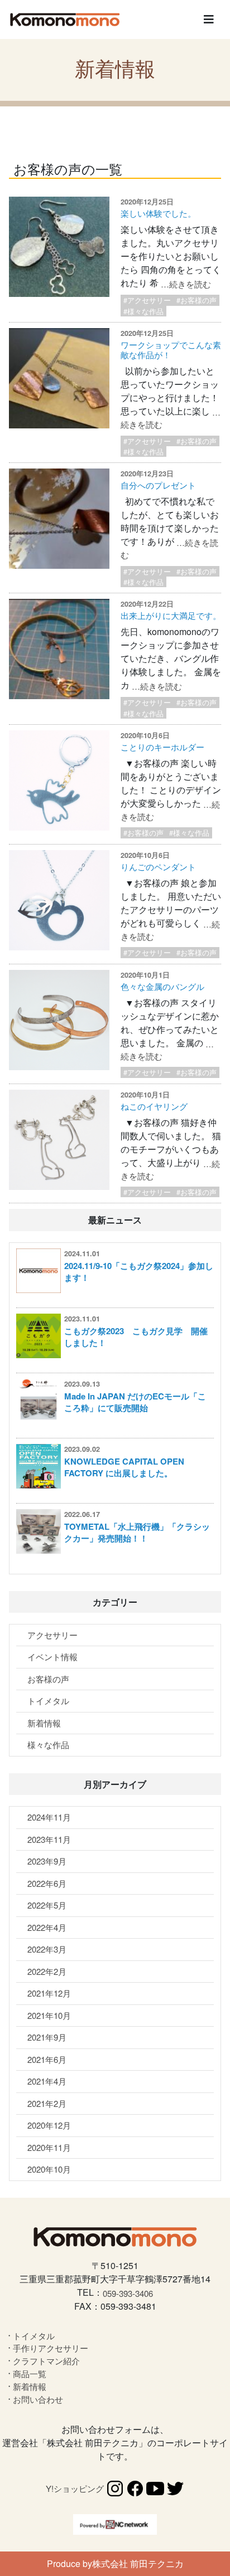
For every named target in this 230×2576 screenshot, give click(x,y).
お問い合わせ (38, 2399)
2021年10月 (49, 2015)
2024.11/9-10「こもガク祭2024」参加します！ (139, 1272)
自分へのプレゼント (158, 485)
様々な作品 (48, 1745)
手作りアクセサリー (51, 2348)
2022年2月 (47, 1971)
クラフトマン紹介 (46, 2361)
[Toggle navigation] (209, 19)
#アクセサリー (147, 300)
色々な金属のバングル (162, 986)
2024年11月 (49, 1817)
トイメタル (48, 1701)
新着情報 (44, 1723)
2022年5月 (47, 1905)
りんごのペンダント (158, 867)
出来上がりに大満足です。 (171, 615)
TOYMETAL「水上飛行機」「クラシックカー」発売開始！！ (137, 1532)
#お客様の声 (197, 300)
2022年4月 (47, 1927)
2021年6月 (47, 2059)
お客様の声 (48, 1679)
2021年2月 (47, 2103)
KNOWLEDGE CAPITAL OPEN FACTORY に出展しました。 (124, 1467)
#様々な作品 (143, 311)
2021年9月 (47, 2037)
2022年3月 (47, 1949)
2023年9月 (47, 1861)
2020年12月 (49, 2125)
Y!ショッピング (75, 2488)
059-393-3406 (128, 2293)
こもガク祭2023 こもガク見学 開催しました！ (136, 1337)
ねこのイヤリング (154, 1106)
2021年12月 (49, 1993)
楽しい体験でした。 (158, 213)
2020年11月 (49, 2147)
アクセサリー (52, 1635)
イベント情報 (52, 1657)
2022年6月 (47, 1883)
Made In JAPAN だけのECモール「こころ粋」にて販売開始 (135, 1402)
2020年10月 (49, 2169)
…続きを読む (186, 284)
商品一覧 (30, 2373)
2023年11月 (49, 1839)
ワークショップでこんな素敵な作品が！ (171, 350)
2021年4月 (47, 2081)
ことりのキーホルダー (162, 747)
